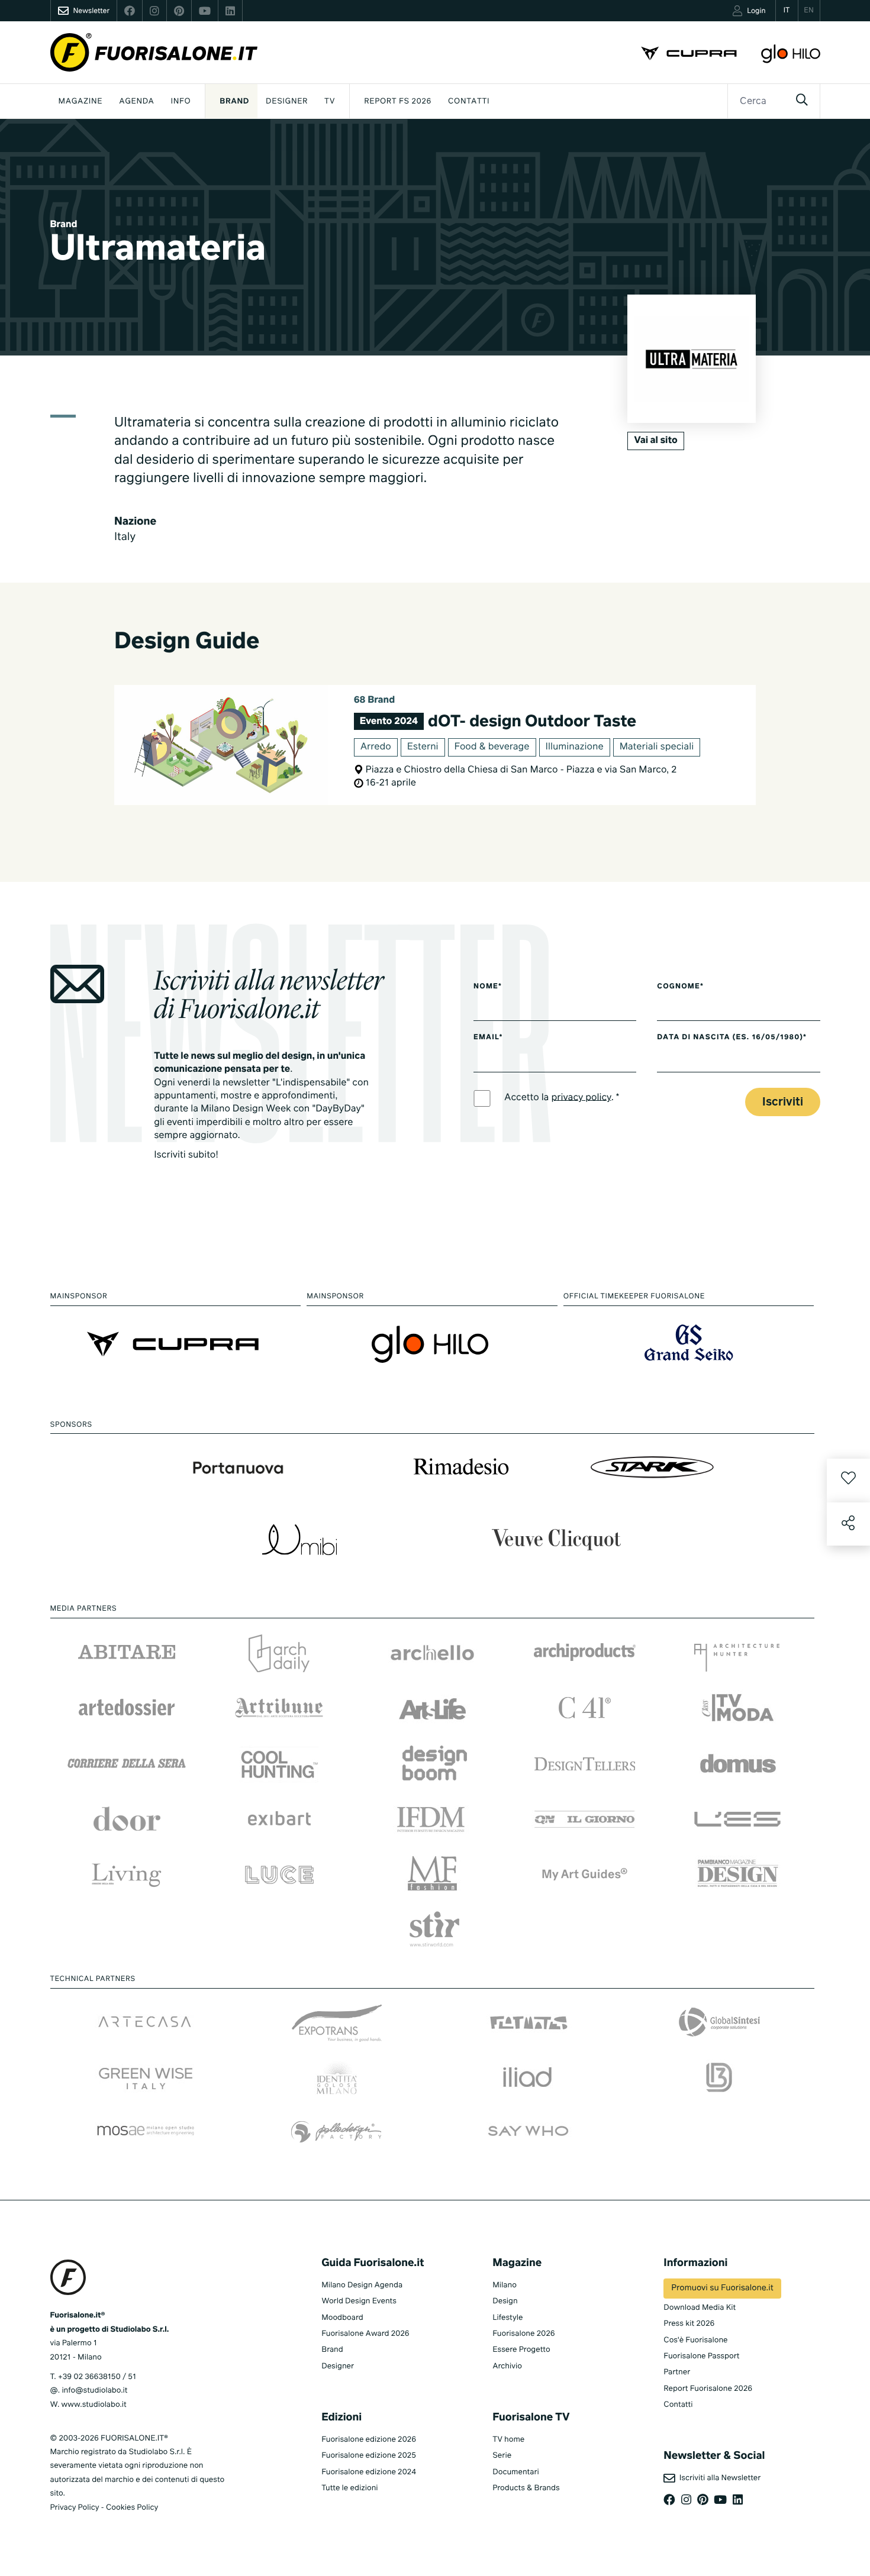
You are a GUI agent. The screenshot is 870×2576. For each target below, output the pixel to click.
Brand (234, 101)
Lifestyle (507, 2318)
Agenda (136, 101)
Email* (488, 1037)
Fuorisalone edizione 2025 (369, 2456)
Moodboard (342, 2318)
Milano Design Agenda (362, 2285)
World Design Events (359, 2301)
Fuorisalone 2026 (523, 2334)
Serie (502, 2456)
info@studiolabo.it (94, 2391)
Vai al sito (655, 441)
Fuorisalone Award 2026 (365, 2334)
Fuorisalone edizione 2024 (369, 2472)
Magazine (81, 101)
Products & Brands (526, 2488)
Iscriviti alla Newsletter (718, 2478)
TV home (508, 2440)
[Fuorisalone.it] (154, 52)
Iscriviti (783, 1102)
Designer (287, 101)
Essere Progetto (521, 2350)
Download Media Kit (700, 2308)
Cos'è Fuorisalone (695, 2340)
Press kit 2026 (689, 2324)
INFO (181, 101)
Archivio (507, 2366)
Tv (330, 101)
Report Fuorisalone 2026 (708, 2389)
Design (505, 2301)
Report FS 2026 (398, 101)
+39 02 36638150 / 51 (97, 2377)
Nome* (488, 987)
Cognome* (680, 987)
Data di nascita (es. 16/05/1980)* (732, 1037)
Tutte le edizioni (349, 2488)
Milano (505, 2285)
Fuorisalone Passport (701, 2356)
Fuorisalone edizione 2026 (369, 2440)
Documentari (516, 2472)
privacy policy (581, 1097)
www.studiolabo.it (94, 2405)
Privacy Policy (75, 2508)
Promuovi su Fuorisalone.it (722, 2289)
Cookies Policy (132, 2508)
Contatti (469, 101)
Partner (677, 2372)
